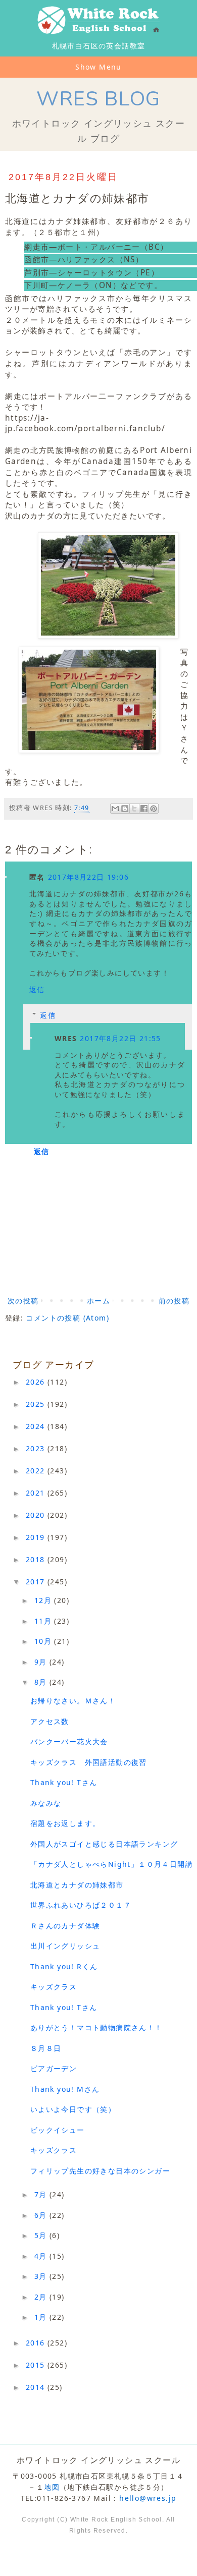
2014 (37, 2387)
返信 (37, 989)
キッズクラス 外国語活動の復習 (89, 1762)
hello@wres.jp (148, 2498)
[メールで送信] (115, 809)
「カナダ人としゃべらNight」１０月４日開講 (112, 1864)
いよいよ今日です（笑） (73, 2109)
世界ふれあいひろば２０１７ (81, 1905)
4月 (42, 2256)
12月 (44, 1600)
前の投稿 (174, 1301)
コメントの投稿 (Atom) (67, 1318)
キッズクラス (54, 1987)
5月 (42, 2235)
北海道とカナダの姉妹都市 (77, 1885)
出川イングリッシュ (65, 1946)
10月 (44, 1641)
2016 (37, 2343)
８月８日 (46, 2048)
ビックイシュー (58, 2130)
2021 (37, 1493)
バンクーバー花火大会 (69, 1741)
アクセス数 (50, 1721)
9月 (42, 1662)
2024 (37, 1426)
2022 (37, 1471)
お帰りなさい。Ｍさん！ (73, 1701)
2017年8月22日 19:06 (88, 877)
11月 (44, 1621)
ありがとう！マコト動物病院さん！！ (96, 2027)
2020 (37, 1515)
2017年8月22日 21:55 (120, 1038)
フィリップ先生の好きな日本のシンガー (100, 2171)
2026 (37, 1382)
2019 (37, 1537)
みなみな (46, 1803)
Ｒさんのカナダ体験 (65, 1926)
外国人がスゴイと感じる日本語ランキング (104, 1844)
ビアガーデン (54, 2068)
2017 (37, 1582)
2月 (42, 2297)
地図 (52, 2487)
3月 (42, 2276)
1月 (42, 2317)
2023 (37, 1448)
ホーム (98, 1301)
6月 (42, 2215)
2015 (37, 2365)
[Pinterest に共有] (154, 809)
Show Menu (98, 67)
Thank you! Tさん (64, 1782)
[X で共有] (134, 809)
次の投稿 (23, 1301)
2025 (37, 1404)
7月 (42, 2194)
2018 (37, 1559)
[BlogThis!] (125, 809)
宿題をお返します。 (65, 1823)
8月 (42, 1682)
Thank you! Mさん (65, 2089)
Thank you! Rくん (64, 1966)
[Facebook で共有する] (144, 809)
